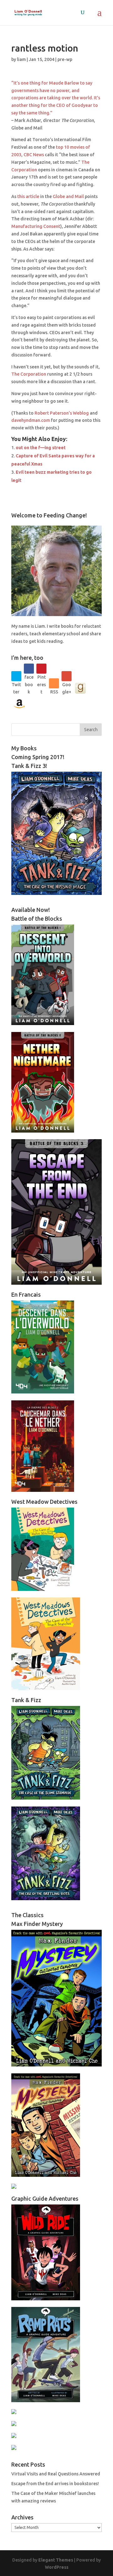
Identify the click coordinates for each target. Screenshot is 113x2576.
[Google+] (67, 676)
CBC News (34, 155)
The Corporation (29, 374)
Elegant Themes (56, 2560)
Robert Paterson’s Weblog (62, 413)
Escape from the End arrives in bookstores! (55, 2484)
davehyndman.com (31, 420)
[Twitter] (16, 676)
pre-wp (65, 59)
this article (28, 196)
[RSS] (54, 683)
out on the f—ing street (41, 448)
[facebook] (29, 669)
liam (21, 59)
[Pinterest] (41, 669)
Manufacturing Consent (36, 226)
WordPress (57, 2567)
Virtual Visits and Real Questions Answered (56, 2474)
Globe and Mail (69, 196)
